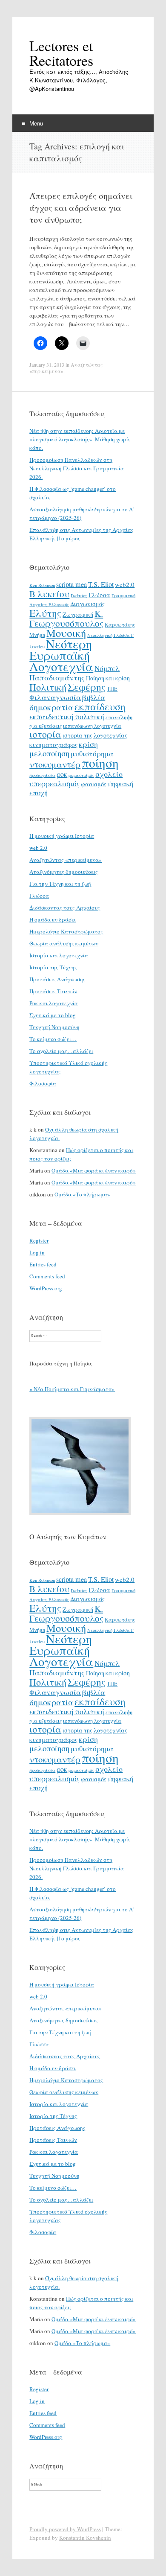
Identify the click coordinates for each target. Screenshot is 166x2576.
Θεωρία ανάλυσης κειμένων (64, 943)
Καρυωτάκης (120, 624)
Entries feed (43, 1264)
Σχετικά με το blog (53, 1015)
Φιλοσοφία (43, 1083)
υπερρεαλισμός (54, 783)
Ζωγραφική (78, 614)
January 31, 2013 (47, 365)
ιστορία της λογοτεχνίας (95, 735)
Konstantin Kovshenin (85, 2538)
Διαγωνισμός (87, 604)
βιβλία (94, 697)
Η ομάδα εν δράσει (53, 919)
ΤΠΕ (112, 688)
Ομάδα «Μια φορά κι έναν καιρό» (94, 1170)
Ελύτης (45, 613)
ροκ (62, 774)
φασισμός (94, 784)
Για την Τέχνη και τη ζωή (60, 884)
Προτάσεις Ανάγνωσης (57, 979)
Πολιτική (48, 687)
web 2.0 (38, 848)
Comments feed (47, 1276)
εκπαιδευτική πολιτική (67, 716)
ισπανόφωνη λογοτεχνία (92, 726)
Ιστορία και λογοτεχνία (59, 955)
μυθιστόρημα (92, 754)
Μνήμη (37, 635)
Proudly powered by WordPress (65, 2529)
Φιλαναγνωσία (55, 697)
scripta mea (72, 584)
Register (39, 1240)
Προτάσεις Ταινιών (53, 991)
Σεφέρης (87, 687)
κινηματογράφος (53, 744)
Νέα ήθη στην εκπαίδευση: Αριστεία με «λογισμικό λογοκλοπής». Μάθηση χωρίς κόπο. (80, 439)
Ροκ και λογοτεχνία (54, 1003)
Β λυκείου (49, 594)
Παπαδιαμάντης (57, 677)
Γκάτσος (79, 595)
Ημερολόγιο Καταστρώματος (66, 931)
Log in (37, 1252)
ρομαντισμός (81, 775)
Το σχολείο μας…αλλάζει (61, 1051)
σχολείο (109, 774)
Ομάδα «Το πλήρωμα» (82, 1194)
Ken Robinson (42, 585)
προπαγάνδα (42, 775)
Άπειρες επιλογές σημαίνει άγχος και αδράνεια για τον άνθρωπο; (81, 208)
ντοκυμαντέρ (55, 764)
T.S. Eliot (101, 584)
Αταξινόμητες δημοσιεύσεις (64, 872)
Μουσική (66, 633)
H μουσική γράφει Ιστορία (62, 836)
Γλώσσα (99, 595)
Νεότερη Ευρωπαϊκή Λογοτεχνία (61, 655)
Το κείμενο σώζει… (53, 1039)
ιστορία (45, 734)
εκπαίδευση (100, 706)
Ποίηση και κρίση (108, 678)
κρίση (88, 744)
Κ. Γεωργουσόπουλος (66, 618)
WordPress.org (46, 1288)
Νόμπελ (107, 668)
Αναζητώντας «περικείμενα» (66, 860)
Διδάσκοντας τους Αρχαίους (65, 907)
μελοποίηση (49, 753)
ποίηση (100, 763)
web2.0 (125, 584)
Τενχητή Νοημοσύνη (54, 1027)
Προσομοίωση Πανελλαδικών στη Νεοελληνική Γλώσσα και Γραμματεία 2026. (77, 468)
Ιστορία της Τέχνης (53, 967)
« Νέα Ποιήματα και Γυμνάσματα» (72, 1389)
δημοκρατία (51, 707)
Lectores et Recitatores (61, 53)
